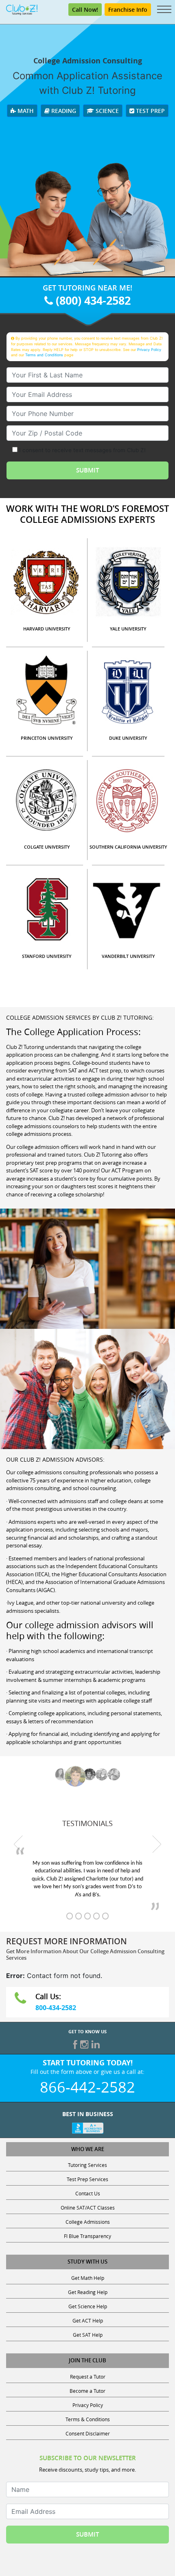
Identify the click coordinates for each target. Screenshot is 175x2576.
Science (106, 111)
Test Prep (150, 111)
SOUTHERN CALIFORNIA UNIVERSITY (128, 847)
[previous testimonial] (18, 1844)
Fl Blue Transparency (87, 2236)
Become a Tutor (87, 2391)
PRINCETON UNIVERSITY (47, 738)
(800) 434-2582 (92, 300)
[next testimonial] (157, 1844)
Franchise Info (128, 10)
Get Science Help (88, 2306)
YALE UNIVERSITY (128, 629)
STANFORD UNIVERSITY (47, 956)
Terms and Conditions (44, 355)
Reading (63, 111)
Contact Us (88, 2193)
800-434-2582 (56, 2008)
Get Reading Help (88, 2292)
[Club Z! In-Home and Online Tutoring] (22, 9)
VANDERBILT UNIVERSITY (128, 956)
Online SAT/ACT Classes (88, 2208)
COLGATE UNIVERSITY (47, 847)
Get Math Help (88, 2278)
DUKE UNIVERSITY (128, 738)
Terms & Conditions (88, 2419)
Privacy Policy (149, 350)
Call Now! (85, 10)
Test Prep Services (87, 2179)
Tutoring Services (87, 2165)
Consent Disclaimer (88, 2433)
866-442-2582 (87, 2087)
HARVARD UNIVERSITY (47, 629)
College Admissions (88, 2222)
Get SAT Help (88, 2335)
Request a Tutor (88, 2377)
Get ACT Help (88, 2320)
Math (25, 111)
